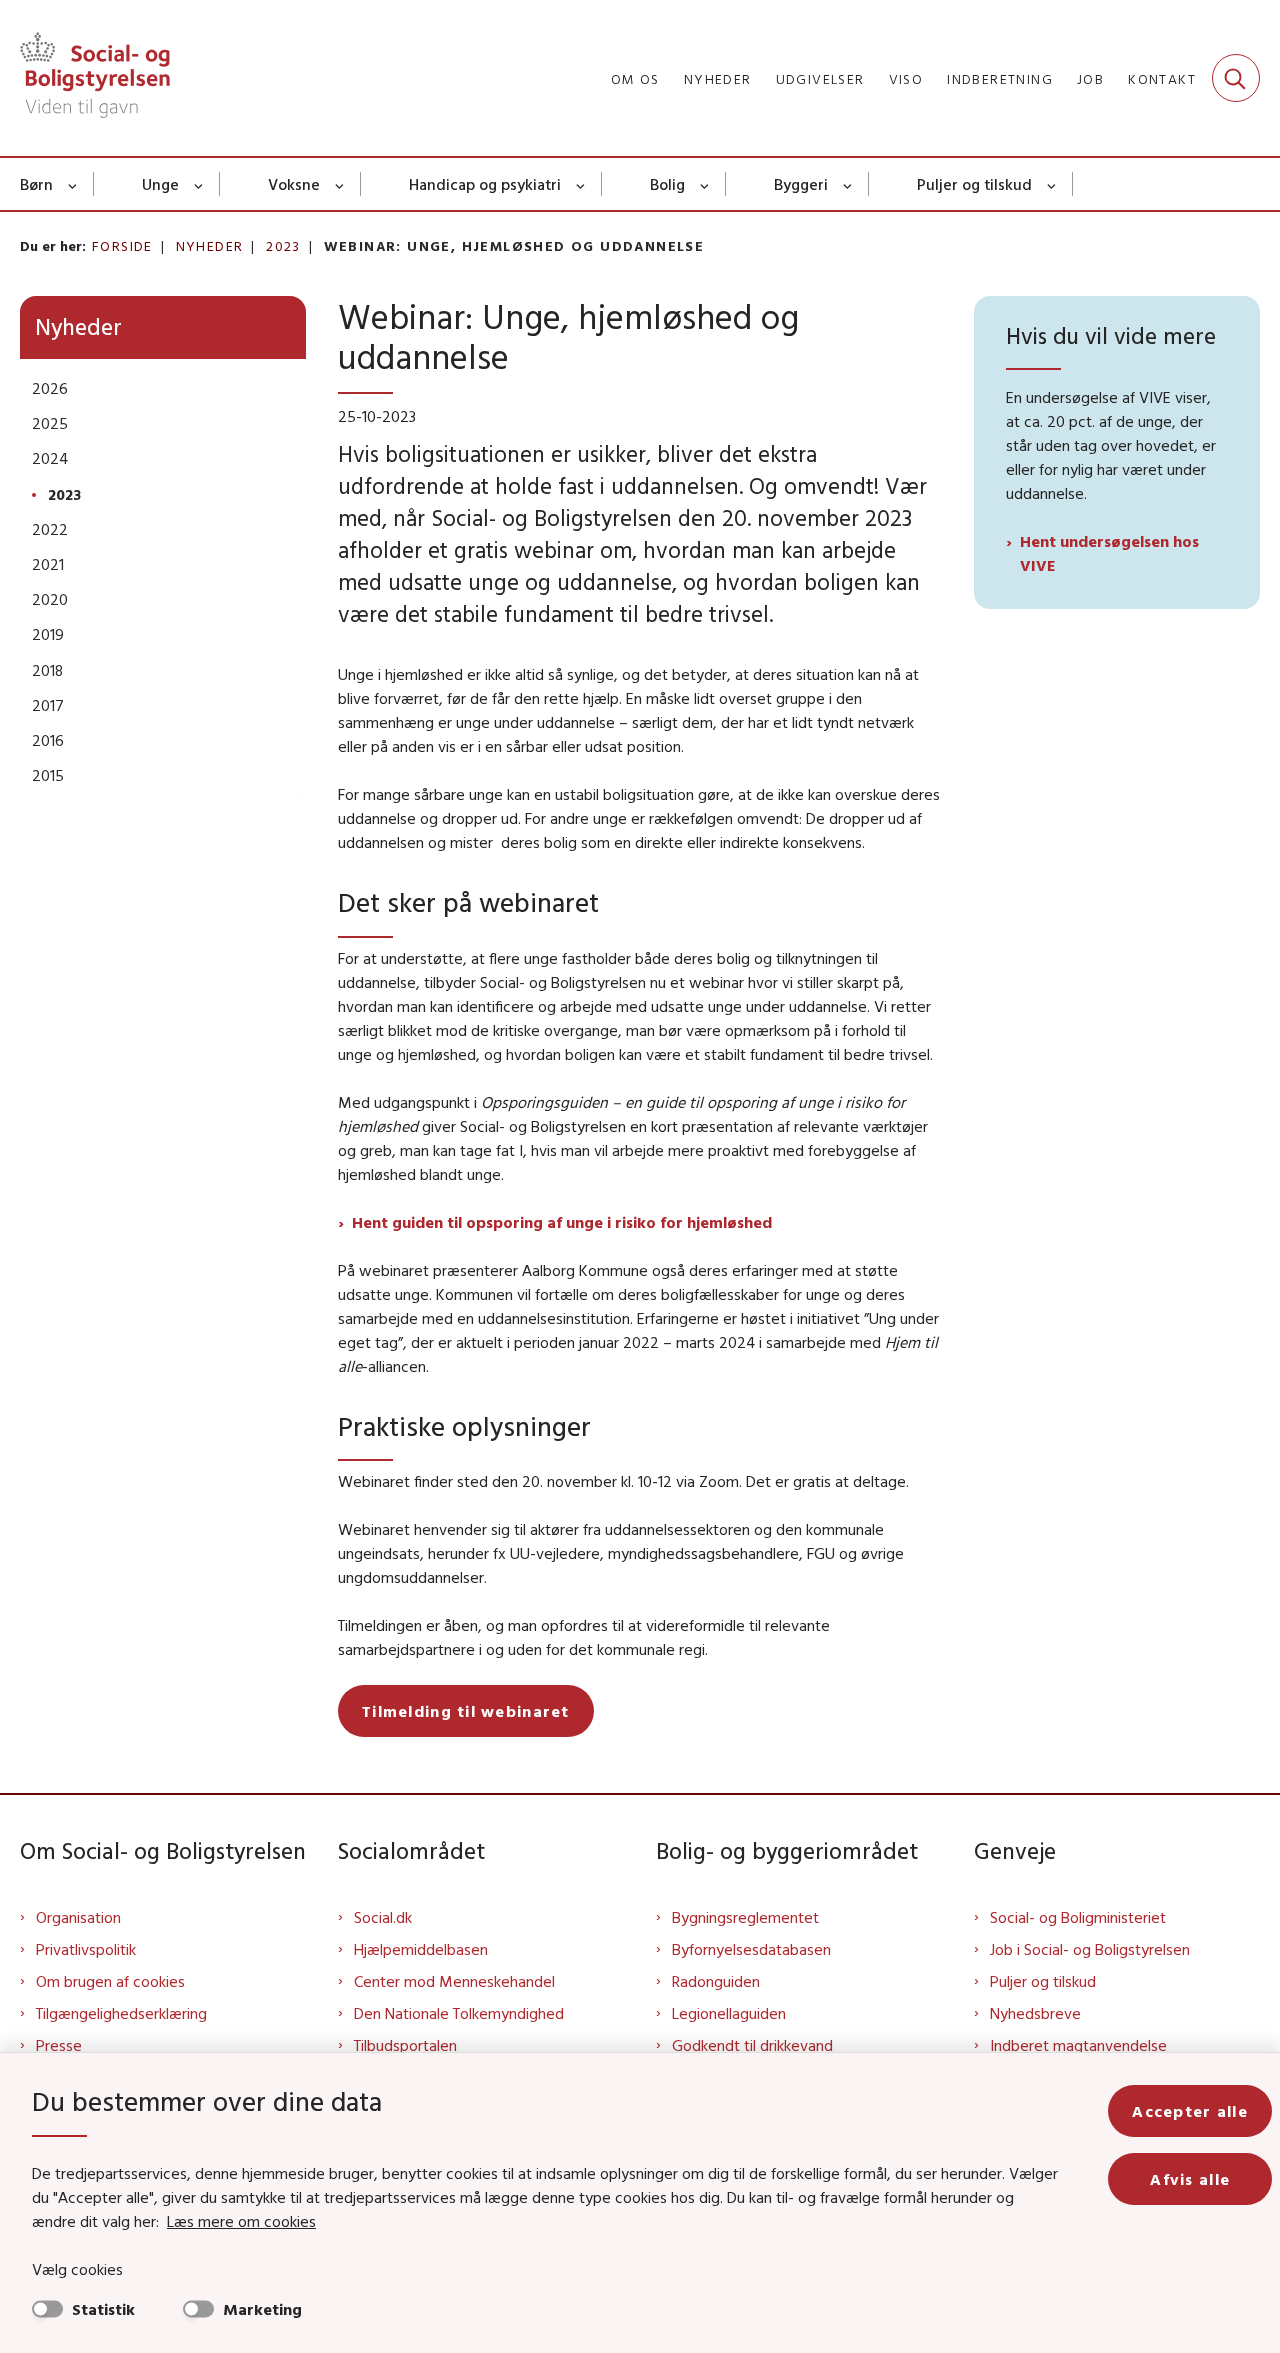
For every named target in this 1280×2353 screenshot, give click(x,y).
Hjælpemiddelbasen (421, 1949)
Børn (36, 184)
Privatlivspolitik (86, 1949)
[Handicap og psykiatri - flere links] (581, 184)
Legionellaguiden (729, 2013)
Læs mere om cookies (241, 2221)
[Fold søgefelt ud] (1236, 78)
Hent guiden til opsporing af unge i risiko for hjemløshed (562, 1222)
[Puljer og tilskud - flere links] (1052, 184)
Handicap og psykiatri (485, 184)
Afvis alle (1190, 2179)
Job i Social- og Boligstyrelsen (1090, 1949)
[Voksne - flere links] (340, 184)
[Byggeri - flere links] (848, 184)
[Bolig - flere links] (705, 184)
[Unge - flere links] (199, 184)
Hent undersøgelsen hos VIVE (1109, 553)
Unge (160, 184)
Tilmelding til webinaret (466, 1711)
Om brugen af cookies (110, 1981)
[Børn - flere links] (73, 184)
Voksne (294, 184)
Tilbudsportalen (405, 2045)
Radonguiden (716, 1981)
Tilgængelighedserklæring (121, 2013)
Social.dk (383, 1917)
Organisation (78, 1917)
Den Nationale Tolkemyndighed (459, 2013)
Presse (59, 2045)
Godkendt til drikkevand (752, 2045)
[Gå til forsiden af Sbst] (95, 78)
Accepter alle (1190, 2111)
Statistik (103, 2309)
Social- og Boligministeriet (1078, 1917)
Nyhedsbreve (1035, 2013)
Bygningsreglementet (745, 1917)
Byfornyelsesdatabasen (751, 1949)
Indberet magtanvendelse (1078, 2045)
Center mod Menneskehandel (454, 1981)
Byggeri (801, 184)
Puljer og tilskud (974, 184)
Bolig (667, 184)
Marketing (262, 2309)
